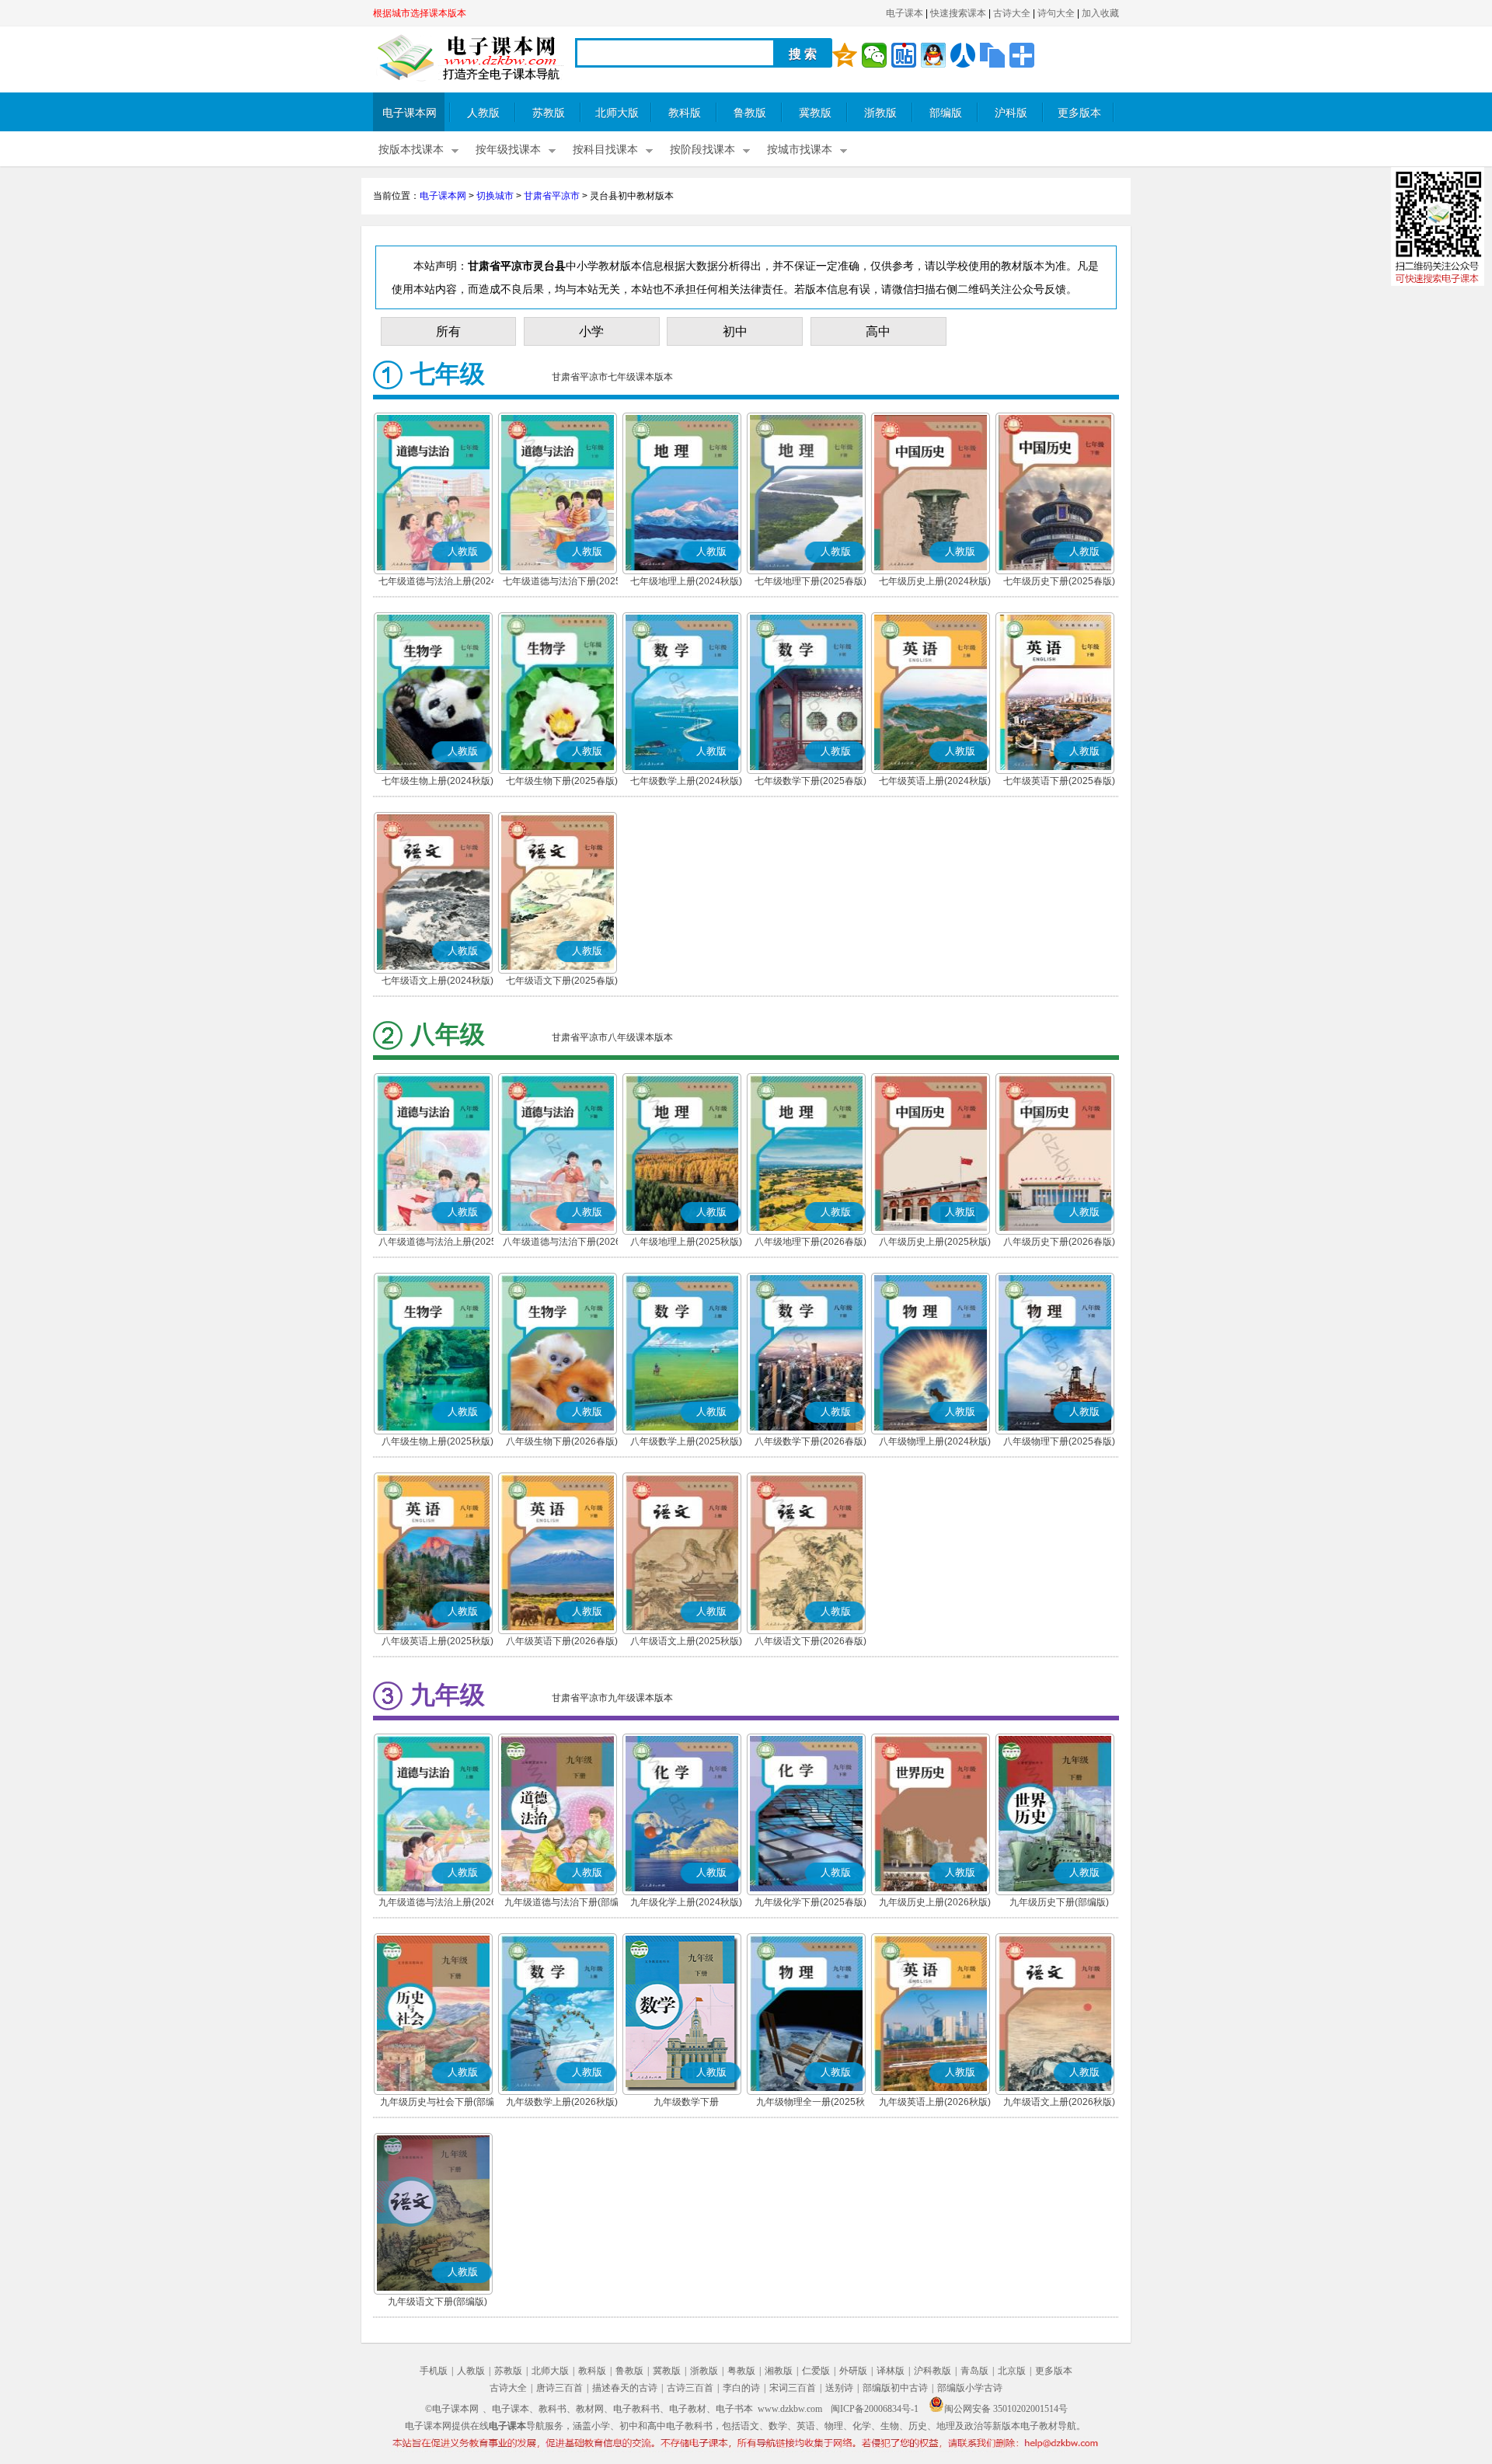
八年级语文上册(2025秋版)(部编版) (686, 1643)
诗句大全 (1056, 13)
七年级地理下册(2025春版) (810, 581)
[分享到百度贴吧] (904, 55)
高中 (878, 331)
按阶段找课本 (702, 150)
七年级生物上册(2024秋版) (437, 781)
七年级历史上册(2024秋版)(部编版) (935, 583)
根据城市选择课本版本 (420, 13)
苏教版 (549, 113)
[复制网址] (992, 55)
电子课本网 (410, 113)
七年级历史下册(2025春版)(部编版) (1059, 583)
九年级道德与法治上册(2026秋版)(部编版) (437, 1904)
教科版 (685, 113)
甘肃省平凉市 (552, 196)
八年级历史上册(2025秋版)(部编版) (935, 1243)
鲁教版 (750, 113)
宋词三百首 (793, 2388)
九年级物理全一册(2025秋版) (810, 2103)
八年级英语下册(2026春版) (562, 1641)
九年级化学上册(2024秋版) (686, 1902)
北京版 (1012, 2371)
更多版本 (1079, 113)
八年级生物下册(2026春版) (562, 1441)
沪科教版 (932, 2371)
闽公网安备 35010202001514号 (1006, 2409)
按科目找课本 (605, 150)
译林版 (891, 2371)
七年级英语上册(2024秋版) (935, 781)
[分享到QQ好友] (933, 55)
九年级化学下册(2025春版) (810, 1902)
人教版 (483, 113)
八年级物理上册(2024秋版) (935, 1441)
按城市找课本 (800, 150)
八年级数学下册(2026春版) (810, 1441)
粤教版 (741, 2371)
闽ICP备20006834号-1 (875, 2409)
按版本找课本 (411, 150)
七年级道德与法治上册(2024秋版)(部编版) (437, 583)
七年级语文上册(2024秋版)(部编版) (437, 982)
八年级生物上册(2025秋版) (437, 1441)
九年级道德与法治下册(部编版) (562, 1904)
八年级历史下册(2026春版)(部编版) (1059, 1243)
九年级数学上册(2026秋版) (562, 2102)
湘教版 (779, 2371)
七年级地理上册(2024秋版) (686, 581)
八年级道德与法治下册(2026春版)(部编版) (562, 1243)
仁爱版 (816, 2371)
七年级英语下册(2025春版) (1059, 781)
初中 (735, 331)
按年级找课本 (508, 150)
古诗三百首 (690, 2388)
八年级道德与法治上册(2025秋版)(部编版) (437, 1243)
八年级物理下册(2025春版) (1059, 1441)
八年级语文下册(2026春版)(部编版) (810, 1643)
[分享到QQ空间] (845, 55)
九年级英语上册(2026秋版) (935, 2102)
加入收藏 (1100, 13)
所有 (448, 331)
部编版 (946, 113)
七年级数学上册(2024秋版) (686, 781)
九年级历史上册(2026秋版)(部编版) (935, 1904)
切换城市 (495, 196)
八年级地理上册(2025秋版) (686, 1242)
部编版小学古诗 (970, 2388)
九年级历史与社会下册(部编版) (437, 2103)
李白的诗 (741, 2388)
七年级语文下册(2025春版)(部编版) (562, 982)
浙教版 (880, 113)
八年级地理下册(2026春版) (810, 1242)
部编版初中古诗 (895, 2388)
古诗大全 (1012, 13)
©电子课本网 (452, 2409)
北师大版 (617, 113)
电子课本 (905, 13)
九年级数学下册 (686, 2102)
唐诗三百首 (559, 2388)
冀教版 (815, 113)
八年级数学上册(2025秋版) (686, 1441)
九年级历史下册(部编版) (1059, 1902)
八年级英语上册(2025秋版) (437, 1641)
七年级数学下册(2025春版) (810, 781)
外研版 (853, 2371)
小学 (591, 331)
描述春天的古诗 (625, 2388)
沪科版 (1011, 113)
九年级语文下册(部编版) (437, 2302)
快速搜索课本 (958, 13)
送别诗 (839, 2388)
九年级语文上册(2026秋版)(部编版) (1059, 2103)
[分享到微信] (874, 55)
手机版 (434, 2371)
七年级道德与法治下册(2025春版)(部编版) (562, 583)
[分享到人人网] (963, 55)
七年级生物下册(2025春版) (562, 781)
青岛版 (974, 2371)
